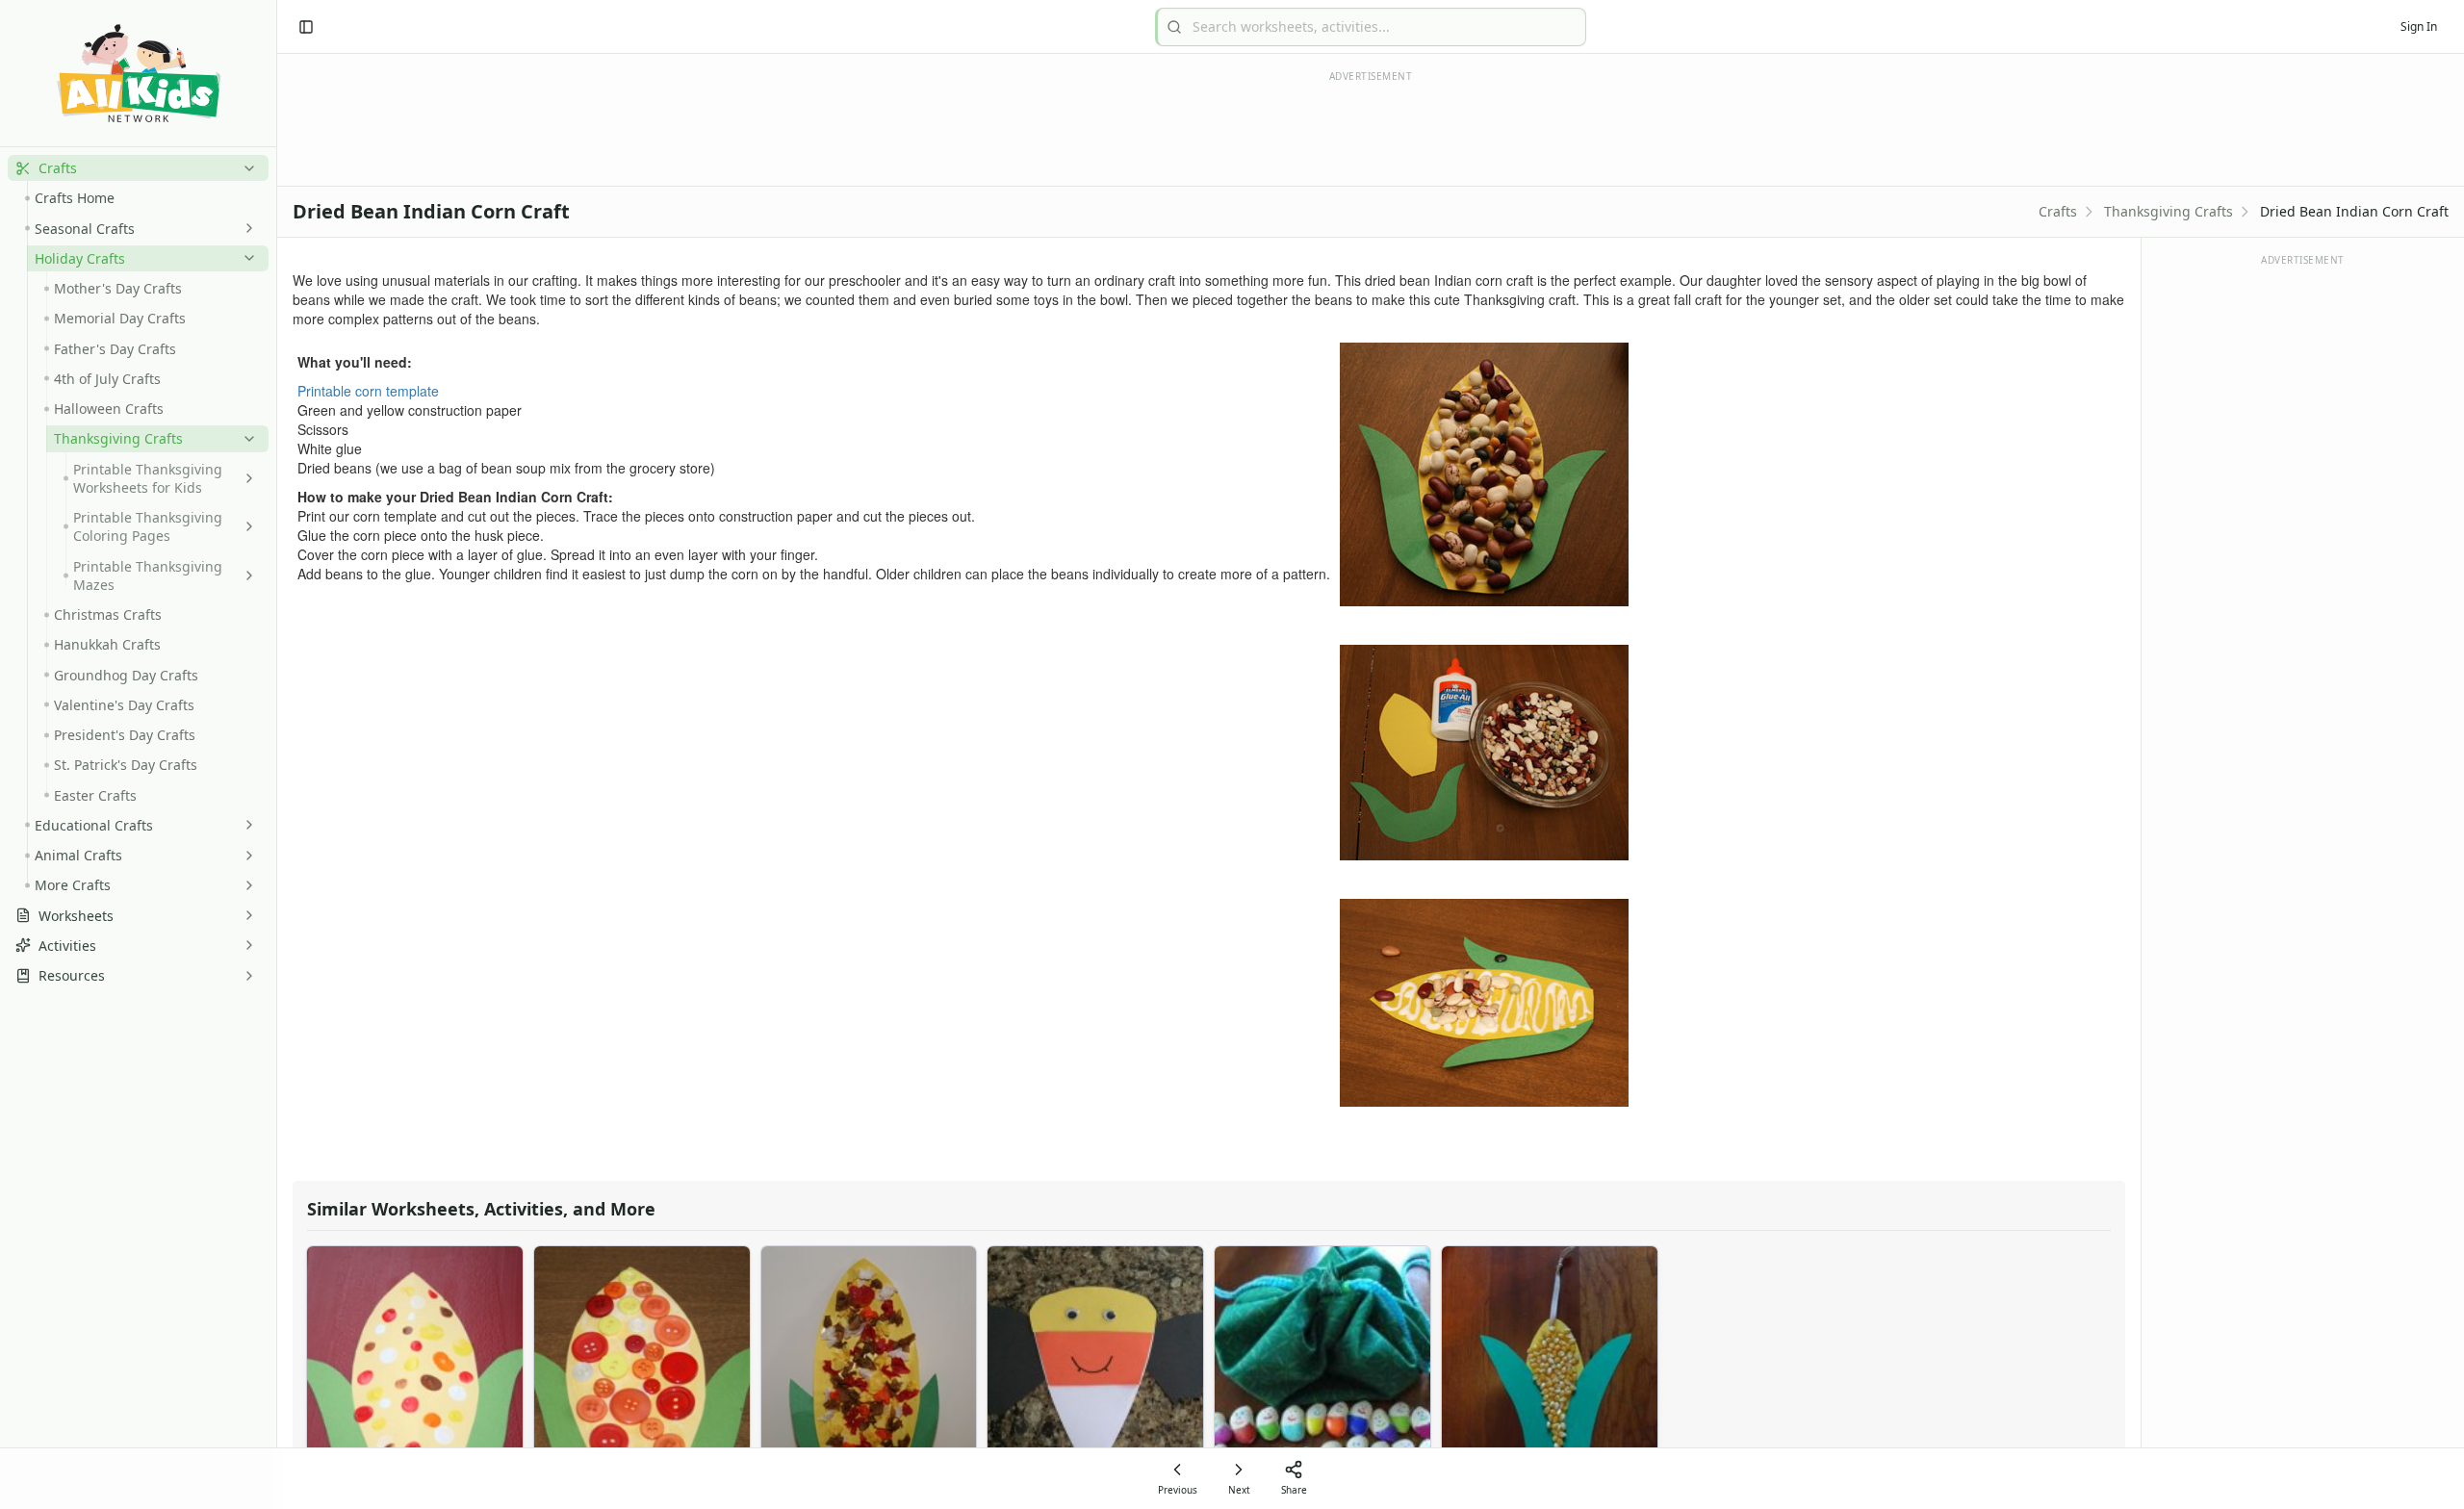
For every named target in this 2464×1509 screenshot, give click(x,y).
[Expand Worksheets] (245, 915)
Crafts (2058, 211)
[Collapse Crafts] (245, 168)
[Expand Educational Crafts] (245, 825)
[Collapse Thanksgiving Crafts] (245, 439)
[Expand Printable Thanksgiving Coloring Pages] (245, 526)
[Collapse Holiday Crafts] (245, 258)
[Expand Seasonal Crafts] (245, 228)
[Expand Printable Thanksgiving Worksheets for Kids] (245, 478)
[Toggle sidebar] (306, 27)
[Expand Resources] (245, 976)
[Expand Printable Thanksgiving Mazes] (245, 575)
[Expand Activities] (245, 945)
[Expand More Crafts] (245, 885)
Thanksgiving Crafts (2169, 211)
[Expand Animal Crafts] (245, 856)
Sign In (2419, 26)
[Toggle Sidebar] (276, 754)
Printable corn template (368, 391)
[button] (138, 168)
